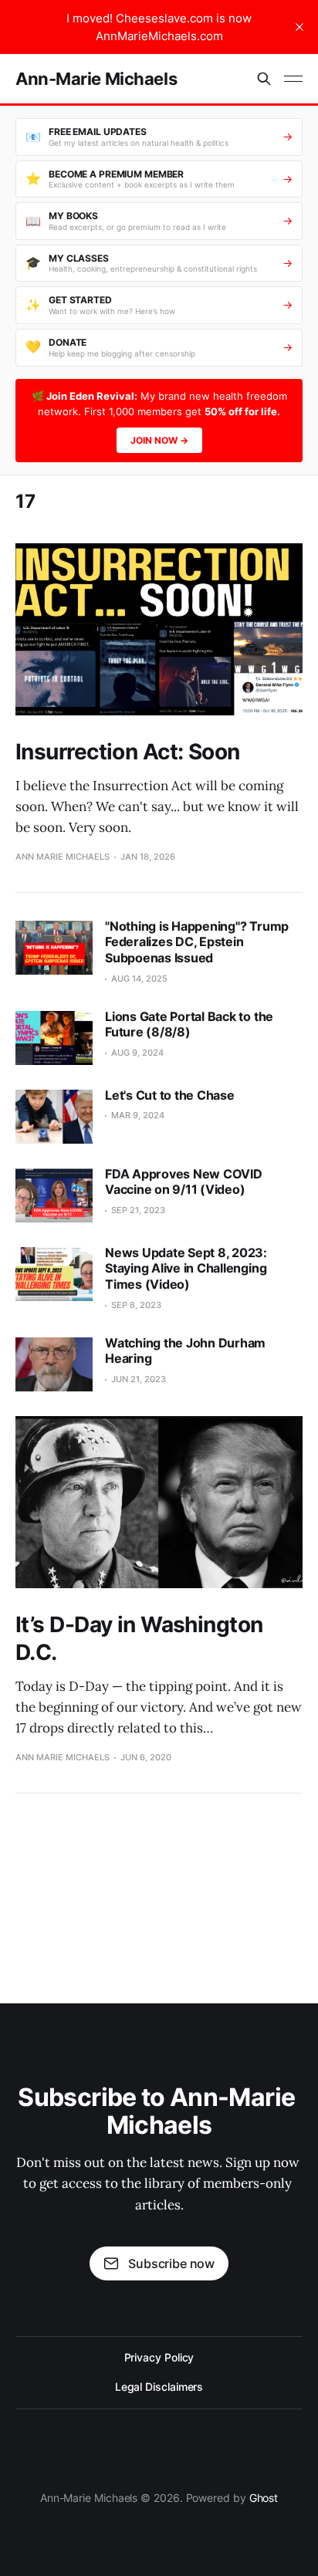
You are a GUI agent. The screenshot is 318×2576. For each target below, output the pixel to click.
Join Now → (159, 440)
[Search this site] (264, 79)
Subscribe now (171, 2263)
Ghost (264, 2498)
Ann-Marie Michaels (96, 79)
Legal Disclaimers (159, 2387)
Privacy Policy (159, 2357)
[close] (299, 27)
